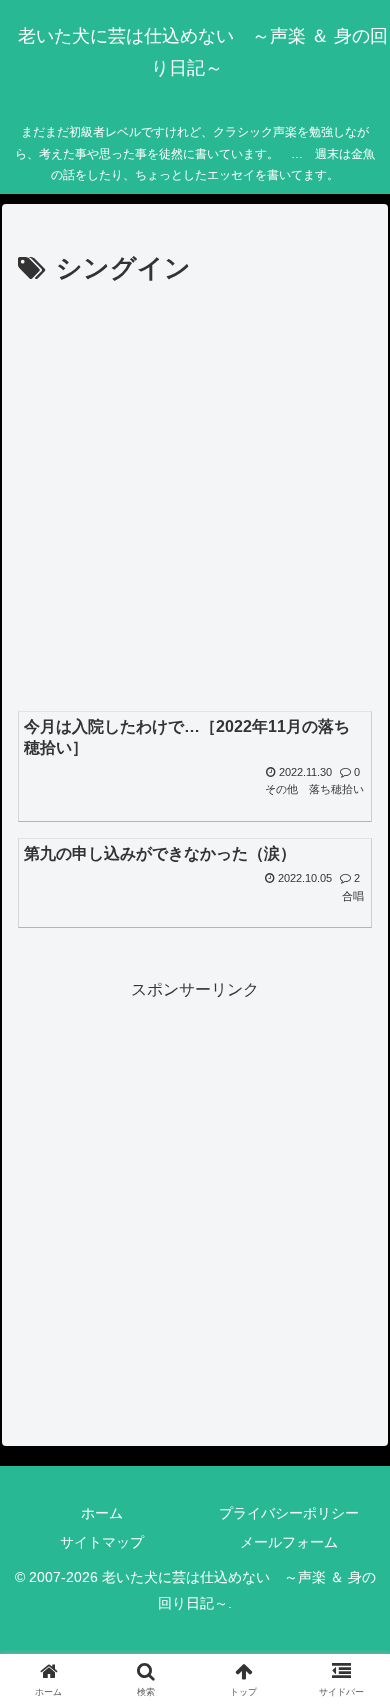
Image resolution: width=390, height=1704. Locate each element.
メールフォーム (289, 1542)
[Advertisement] (195, 497)
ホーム (102, 1513)
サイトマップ (102, 1542)
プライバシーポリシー (289, 1513)
